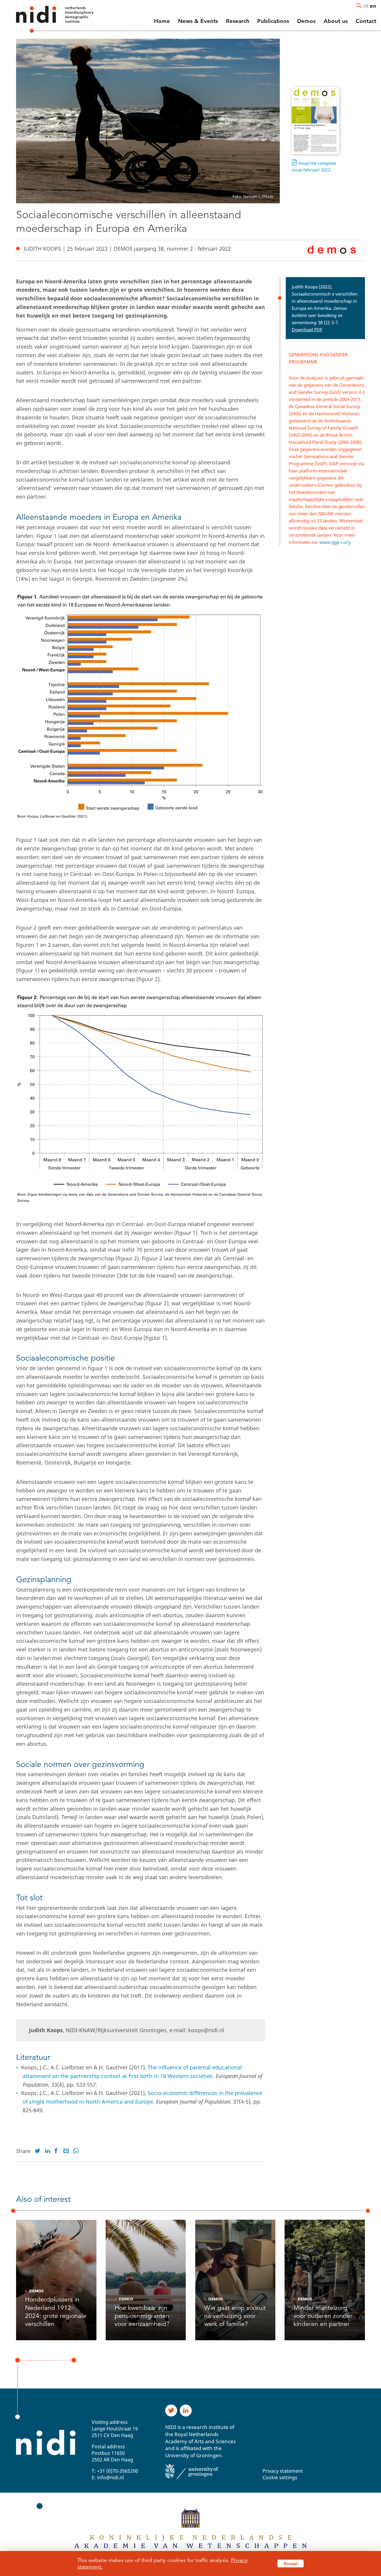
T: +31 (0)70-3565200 (115, 2471)
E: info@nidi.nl (108, 2477)
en (373, 6)
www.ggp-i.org (335, 542)
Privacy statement (283, 2471)
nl (366, 6)
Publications (273, 21)
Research (238, 21)
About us (336, 21)
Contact (366, 21)
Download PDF (307, 330)
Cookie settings (280, 2477)
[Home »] (47, 19)
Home (162, 21)
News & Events (198, 21)
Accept (291, 2563)
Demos (306, 21)
